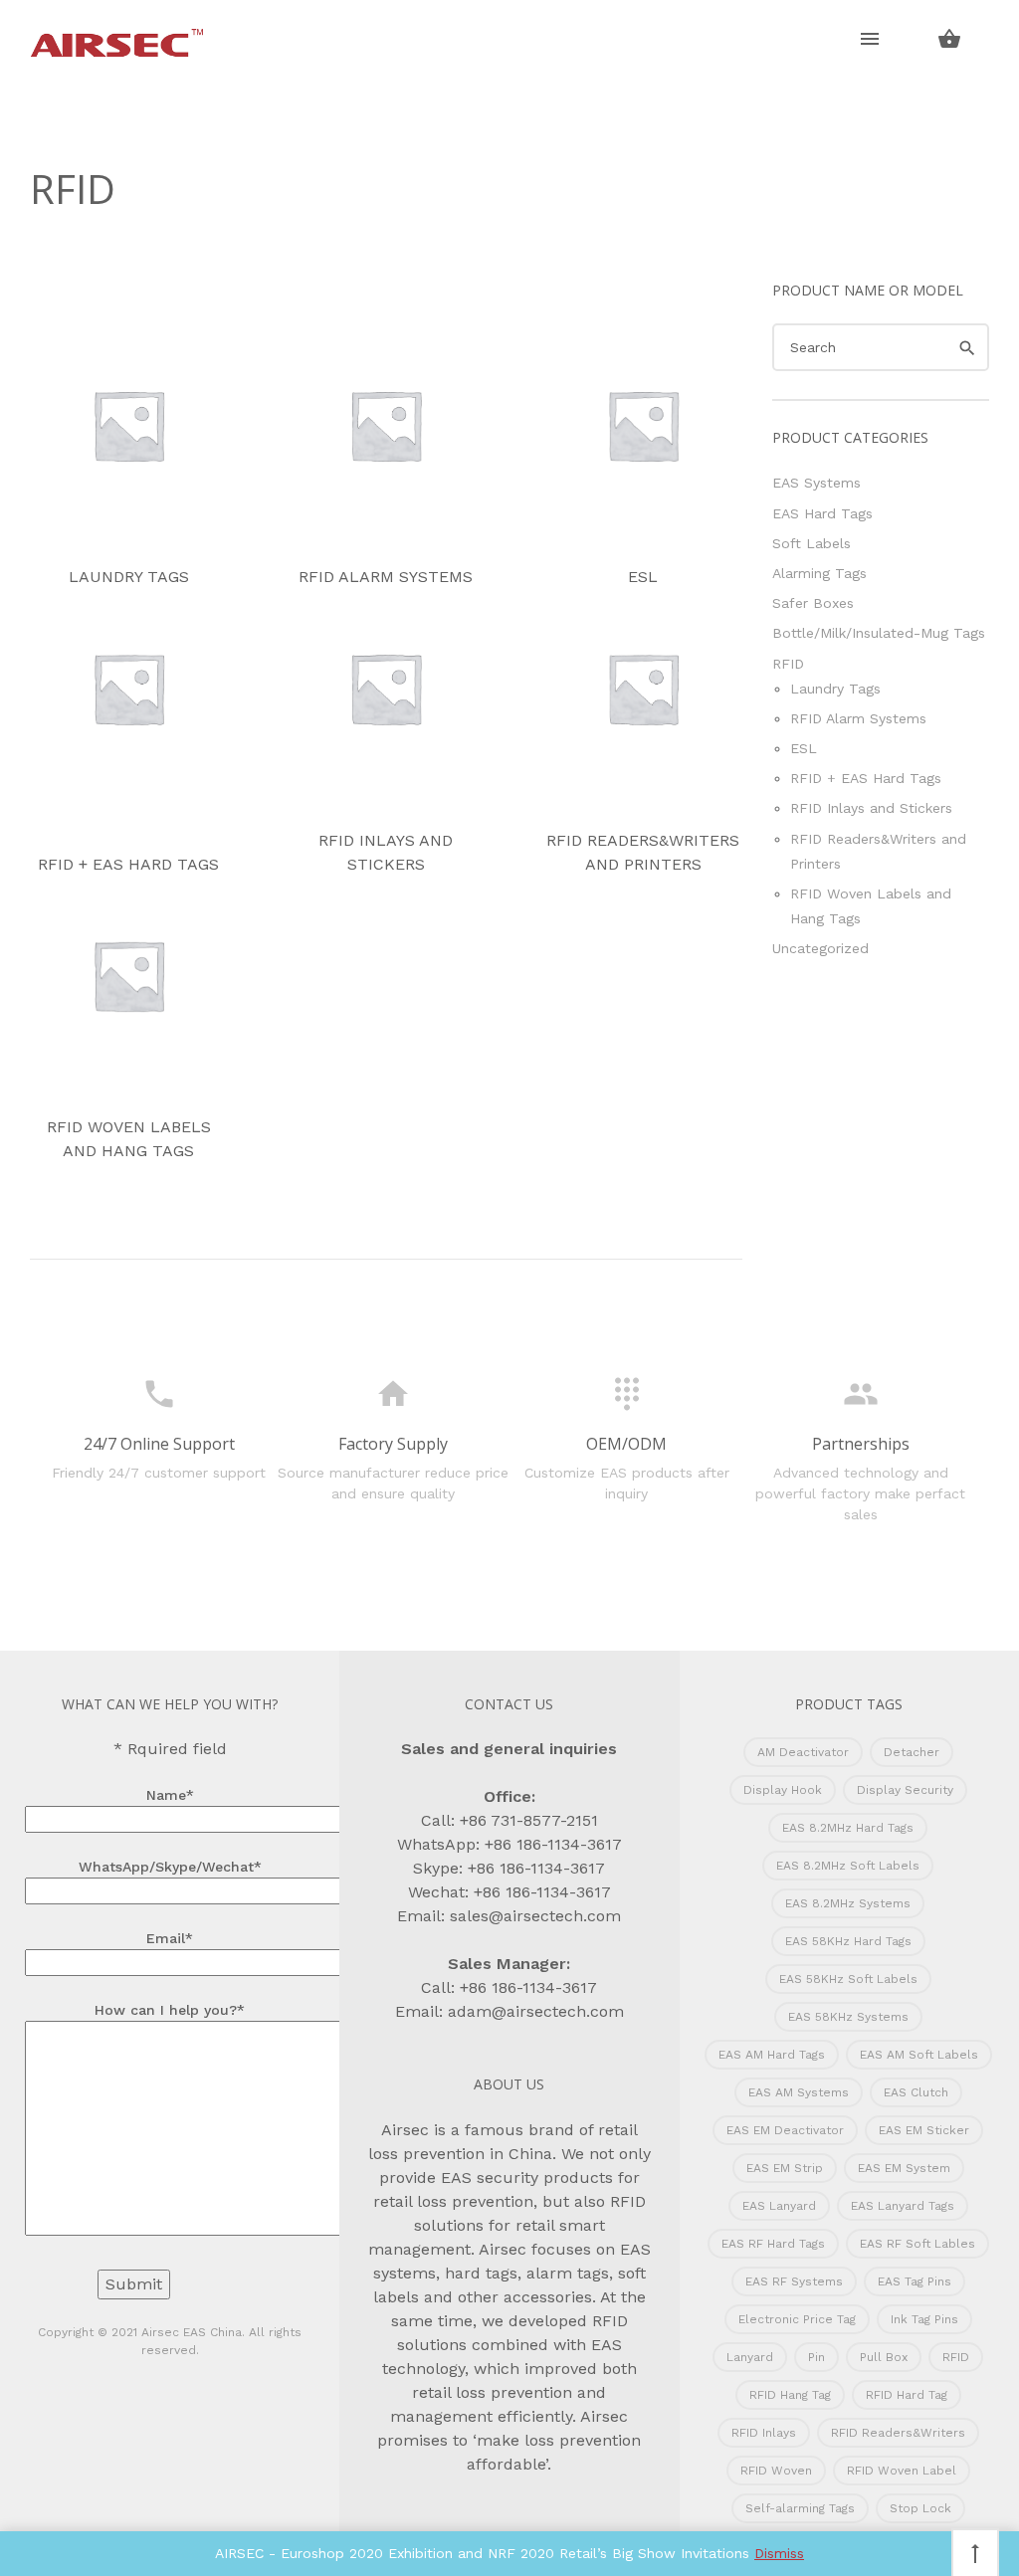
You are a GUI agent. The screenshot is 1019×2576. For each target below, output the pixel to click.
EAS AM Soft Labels (919, 2055)
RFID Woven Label (902, 2471)
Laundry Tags (129, 577)
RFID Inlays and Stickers (386, 852)
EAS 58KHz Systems (848, 2017)
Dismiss (779, 2553)
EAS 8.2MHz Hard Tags (848, 1828)
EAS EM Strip (785, 2168)
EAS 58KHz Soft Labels (848, 1979)
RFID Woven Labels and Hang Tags (129, 1139)
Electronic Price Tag (797, 2319)
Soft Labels (812, 543)
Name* (170, 1795)
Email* (170, 1938)
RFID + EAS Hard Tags (128, 864)
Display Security (905, 1790)
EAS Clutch (916, 2092)
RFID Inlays (764, 2433)
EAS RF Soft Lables (917, 2244)
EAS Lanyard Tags (903, 2206)
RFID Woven (776, 2471)
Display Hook (783, 1790)
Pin (816, 2357)
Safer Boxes (813, 603)
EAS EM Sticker (924, 2130)
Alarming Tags (819, 573)
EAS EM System (904, 2168)
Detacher (912, 1752)
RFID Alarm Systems (386, 577)
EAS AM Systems (799, 2092)
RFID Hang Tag (790, 2395)
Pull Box (884, 2357)
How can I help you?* (170, 2010)
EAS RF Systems (794, 2281)
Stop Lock (920, 2508)
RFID (788, 664)
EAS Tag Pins (915, 2281)
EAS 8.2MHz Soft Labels (848, 1866)
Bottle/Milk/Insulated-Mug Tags (879, 633)
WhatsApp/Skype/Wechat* (170, 1867)
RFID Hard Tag (907, 2395)
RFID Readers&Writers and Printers (643, 852)
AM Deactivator (803, 1752)
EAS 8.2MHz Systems (848, 1903)
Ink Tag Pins (924, 2319)
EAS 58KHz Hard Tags (848, 1941)
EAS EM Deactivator (785, 2130)
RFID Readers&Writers (898, 2433)
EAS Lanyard (779, 2206)
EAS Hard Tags (822, 513)
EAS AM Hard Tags (772, 2055)
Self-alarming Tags (800, 2508)
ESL (643, 577)
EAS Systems (816, 483)
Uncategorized (820, 948)
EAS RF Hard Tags (773, 2244)
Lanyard (750, 2357)
